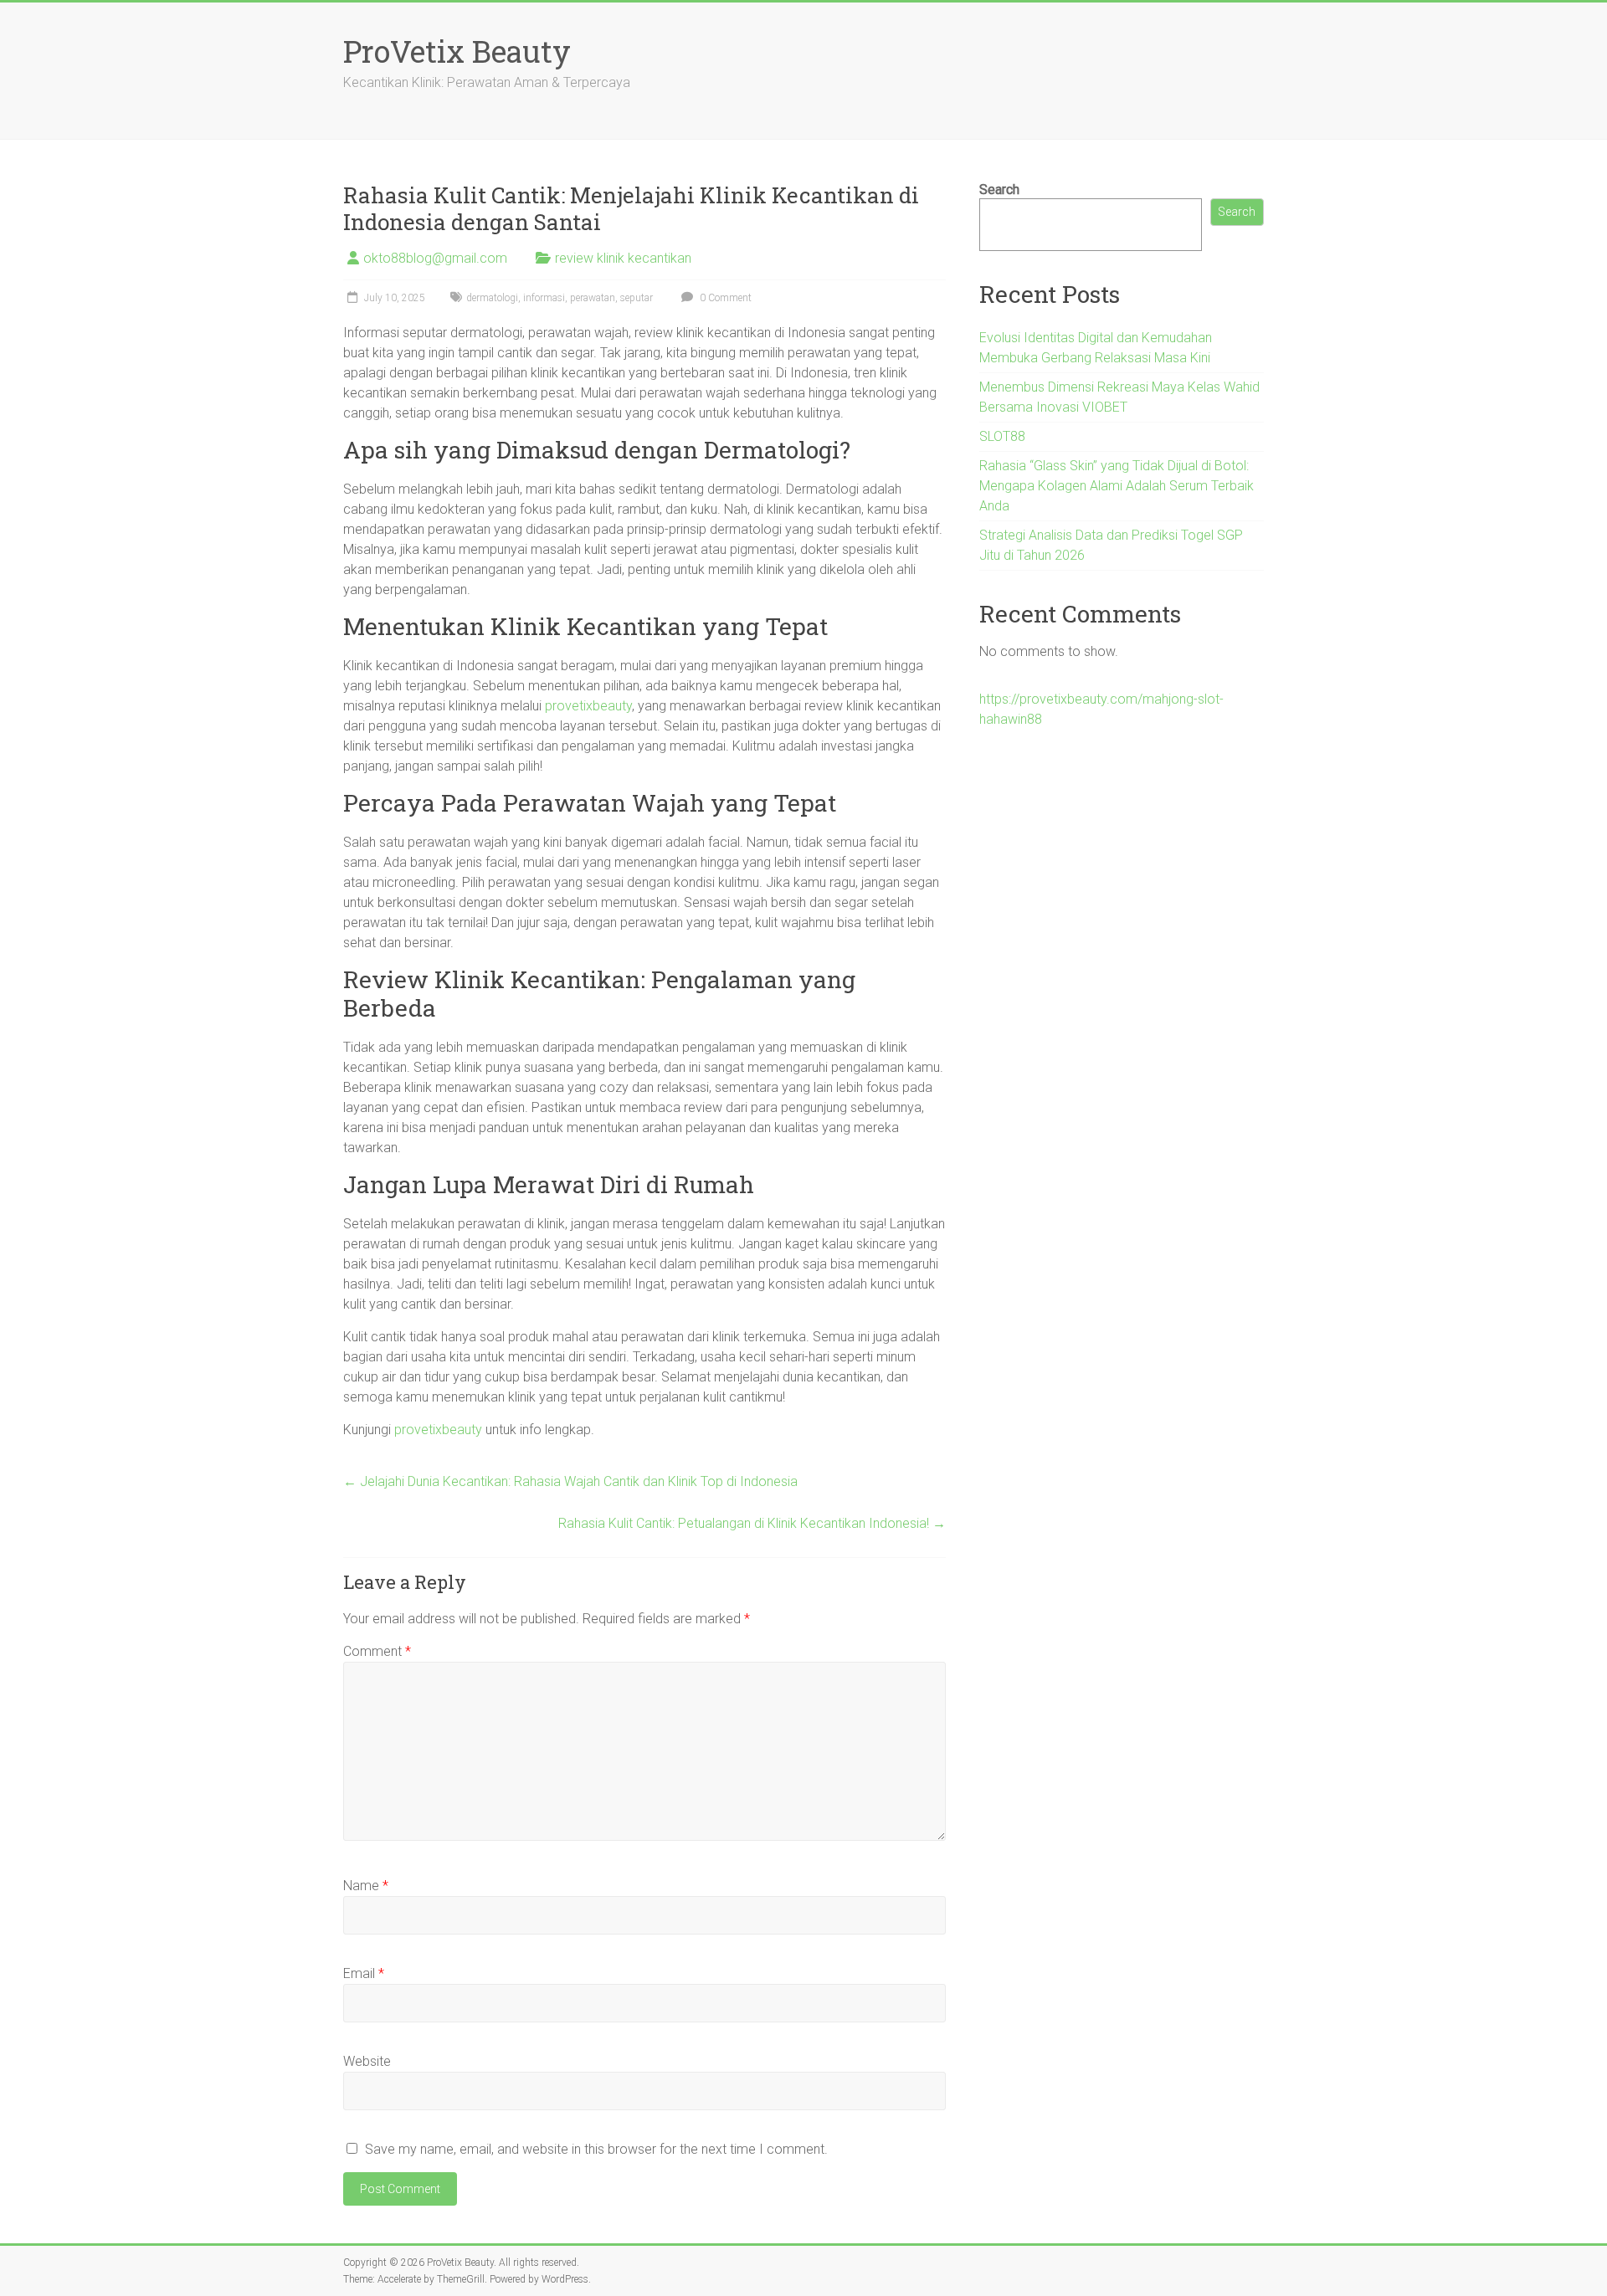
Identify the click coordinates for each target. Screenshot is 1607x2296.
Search (999, 190)
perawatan (593, 298)
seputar (637, 298)
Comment (377, 1651)
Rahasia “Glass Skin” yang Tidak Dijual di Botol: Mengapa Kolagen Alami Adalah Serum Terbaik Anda (1117, 486)
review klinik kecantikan (623, 258)
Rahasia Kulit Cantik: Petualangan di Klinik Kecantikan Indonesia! (752, 1523)
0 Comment (724, 298)
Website (367, 2061)
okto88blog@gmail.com (435, 258)
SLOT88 (1002, 436)
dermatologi (492, 298)
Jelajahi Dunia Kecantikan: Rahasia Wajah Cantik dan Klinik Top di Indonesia (570, 1481)
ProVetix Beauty (457, 51)
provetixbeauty (588, 706)
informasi (544, 298)
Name (366, 1886)
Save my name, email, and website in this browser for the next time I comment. (596, 2149)
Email (364, 1973)
